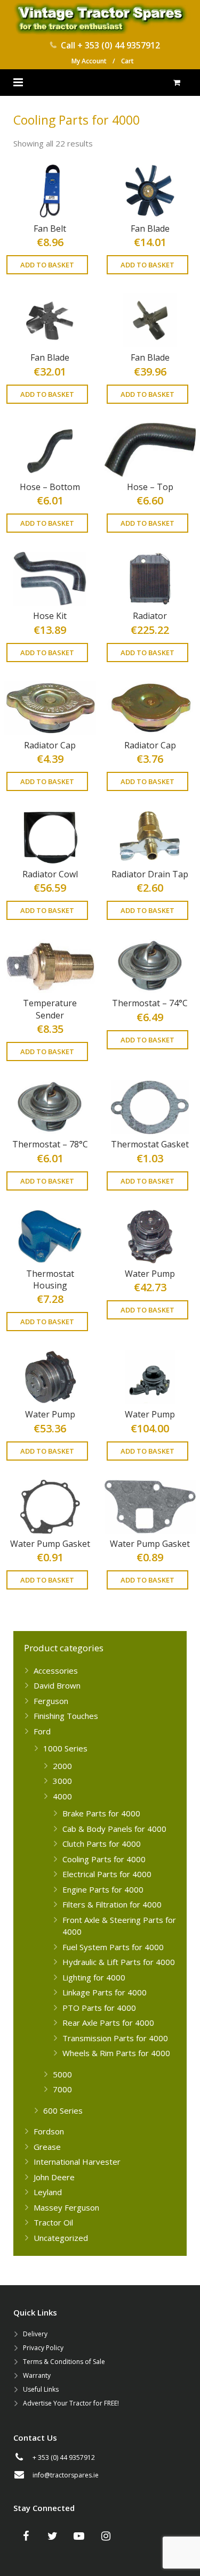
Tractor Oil (53, 2222)
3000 (62, 1781)
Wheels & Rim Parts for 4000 (116, 2053)
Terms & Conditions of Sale (64, 2362)
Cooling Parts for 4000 (104, 1859)
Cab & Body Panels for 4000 (114, 1829)
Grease (47, 2147)
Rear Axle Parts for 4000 (108, 2023)
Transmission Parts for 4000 (115, 2038)
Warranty (37, 2375)
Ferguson (51, 1701)
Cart (127, 61)
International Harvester (77, 2162)
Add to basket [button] (47, 265)
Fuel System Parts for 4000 (113, 1947)
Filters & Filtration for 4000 (112, 1904)
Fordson (49, 2131)
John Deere (54, 2177)
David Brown (57, 1685)
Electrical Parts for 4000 (107, 1874)
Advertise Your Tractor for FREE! (71, 2403)
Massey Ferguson (66, 2207)
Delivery (35, 2334)
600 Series (63, 2110)
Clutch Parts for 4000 (102, 1844)
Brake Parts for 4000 (101, 1813)
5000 (62, 2074)
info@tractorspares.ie (66, 2475)
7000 (62, 2089)
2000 (62, 1766)
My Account (89, 61)
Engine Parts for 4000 (103, 1889)
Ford (42, 1731)
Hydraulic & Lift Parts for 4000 (119, 1962)
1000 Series (65, 1748)
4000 (62, 1796)
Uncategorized (61, 2238)
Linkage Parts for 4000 (105, 1992)
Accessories (56, 1670)
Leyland (48, 2192)
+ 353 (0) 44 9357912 (119, 45)
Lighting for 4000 (94, 1977)
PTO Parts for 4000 (99, 2008)
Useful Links (41, 2389)
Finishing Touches (66, 1716)
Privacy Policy (43, 2348)
